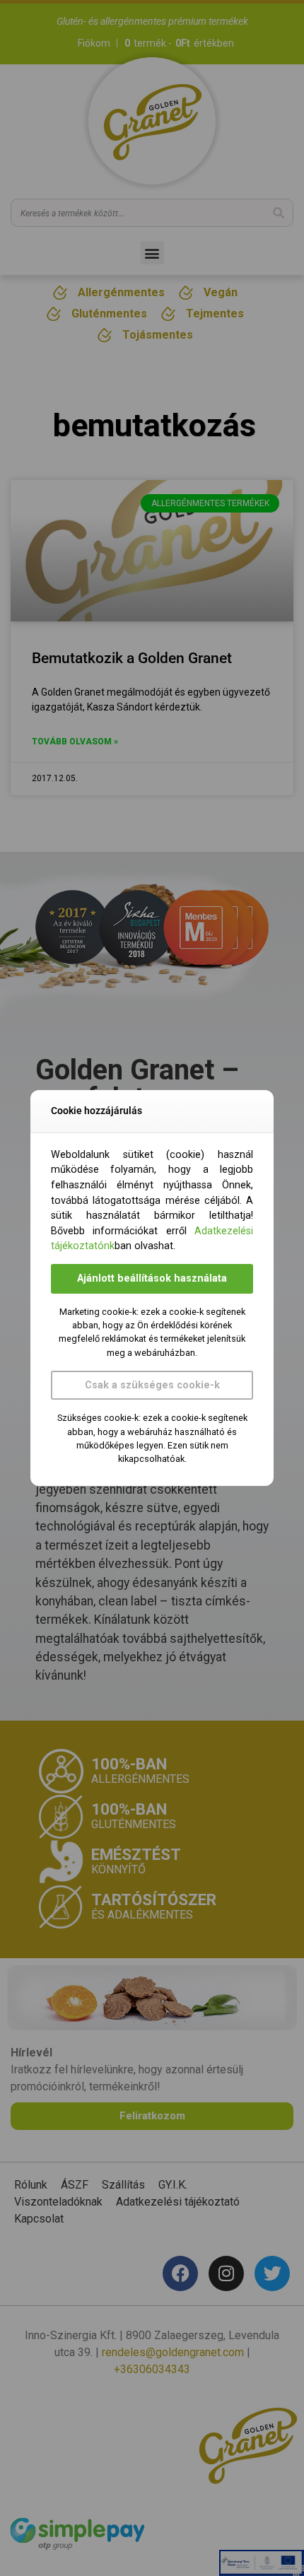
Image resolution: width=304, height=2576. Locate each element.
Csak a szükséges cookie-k (152, 1385)
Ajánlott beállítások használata (152, 1278)
